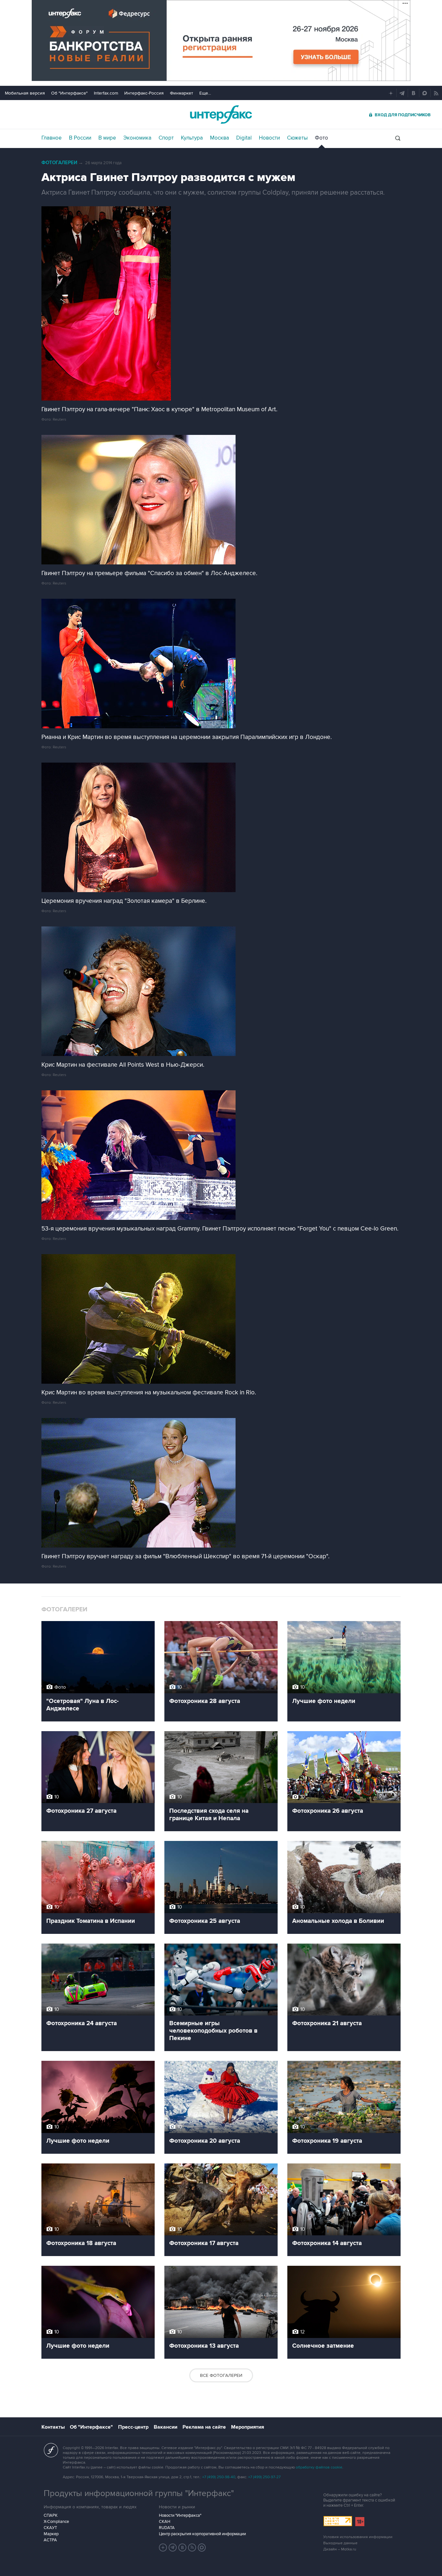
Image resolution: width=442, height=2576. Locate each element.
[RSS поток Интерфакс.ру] (192, 2548)
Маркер (51, 2534)
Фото (321, 138)
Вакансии (166, 2427)
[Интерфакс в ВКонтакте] (182, 2548)
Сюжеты (297, 138)
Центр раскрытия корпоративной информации (202, 2534)
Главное (52, 138)
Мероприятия (248, 2427)
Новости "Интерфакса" (180, 2515)
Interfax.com (106, 93)
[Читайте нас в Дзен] (163, 2548)
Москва (220, 138)
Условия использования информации (358, 2537)
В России (80, 138)
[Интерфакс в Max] (202, 2548)
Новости (269, 138)
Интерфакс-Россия (144, 93)
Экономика (137, 138)
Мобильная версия (25, 93)
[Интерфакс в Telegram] (173, 2548)
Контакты (53, 2427)
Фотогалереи (59, 163)
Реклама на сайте (204, 2427)
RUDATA (167, 2528)
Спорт (166, 138)
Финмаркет (182, 93)
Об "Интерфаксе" (69, 93)
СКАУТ (50, 2528)
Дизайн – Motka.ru (340, 2549)
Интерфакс (221, 114)
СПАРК (51, 2515)
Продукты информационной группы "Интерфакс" (139, 2493)
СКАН (165, 2522)
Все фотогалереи (221, 2375)
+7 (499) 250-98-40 (219, 2477)
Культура (192, 138)
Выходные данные (340, 2543)
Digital (244, 138)
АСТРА (50, 2540)
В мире (107, 138)
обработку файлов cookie (319, 2467)
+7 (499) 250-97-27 (264, 2477)
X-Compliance (56, 2522)
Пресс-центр (133, 2427)
